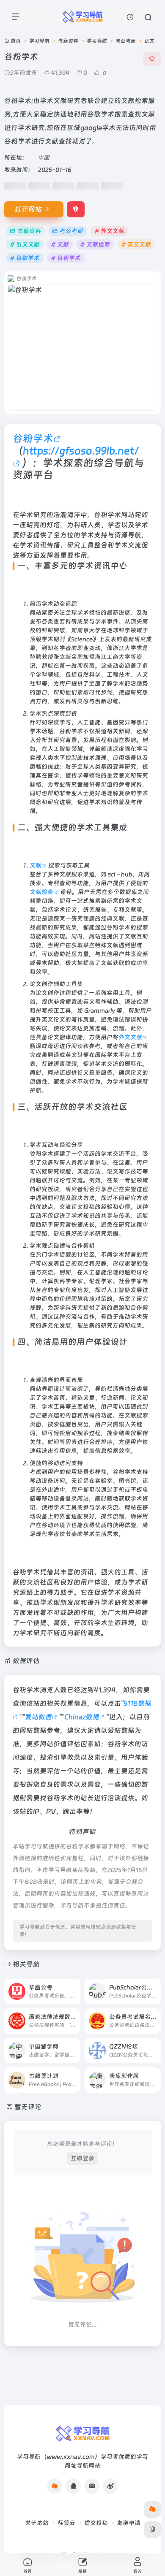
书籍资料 (68, 41)
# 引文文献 (25, 244)
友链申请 (129, 2523)
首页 (16, 41)
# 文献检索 (95, 244)
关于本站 (37, 2523)
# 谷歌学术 (25, 258)
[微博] (110, 2486)
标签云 (66, 2523)
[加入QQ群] (55, 2486)
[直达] (73, 1986)
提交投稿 (96, 2523)
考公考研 (126, 41)
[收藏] (152, 59)
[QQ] (73, 2486)
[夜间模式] (152, 2530)
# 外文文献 (109, 231)
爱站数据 (38, 1717)
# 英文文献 (136, 244)
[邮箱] (92, 2486)
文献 (36, 865)
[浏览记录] (130, 17)
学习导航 (39, 41)
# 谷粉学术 (66, 258)
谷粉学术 (33, 438)
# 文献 (60, 244)
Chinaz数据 (82, 1717)
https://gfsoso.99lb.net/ (81, 451)
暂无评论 (28, 2107)
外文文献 (130, 1037)
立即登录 (82, 2158)
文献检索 (41, 892)
